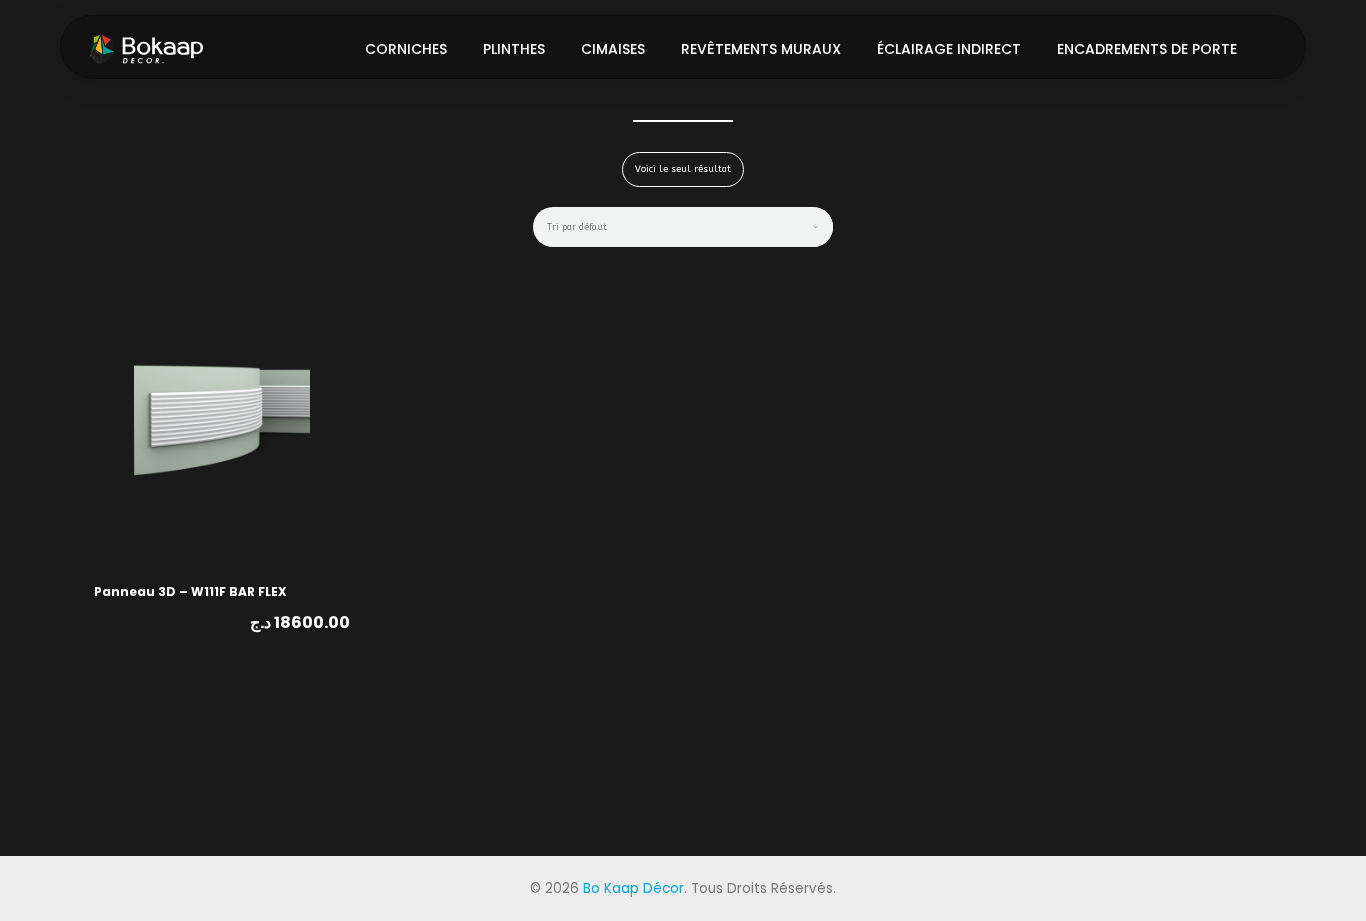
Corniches (406, 49)
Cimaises (613, 49)
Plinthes (514, 49)
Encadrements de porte (1147, 49)
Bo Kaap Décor (633, 888)
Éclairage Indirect (949, 49)
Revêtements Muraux (761, 49)
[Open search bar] (1273, 47)
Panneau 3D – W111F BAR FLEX (190, 591)
